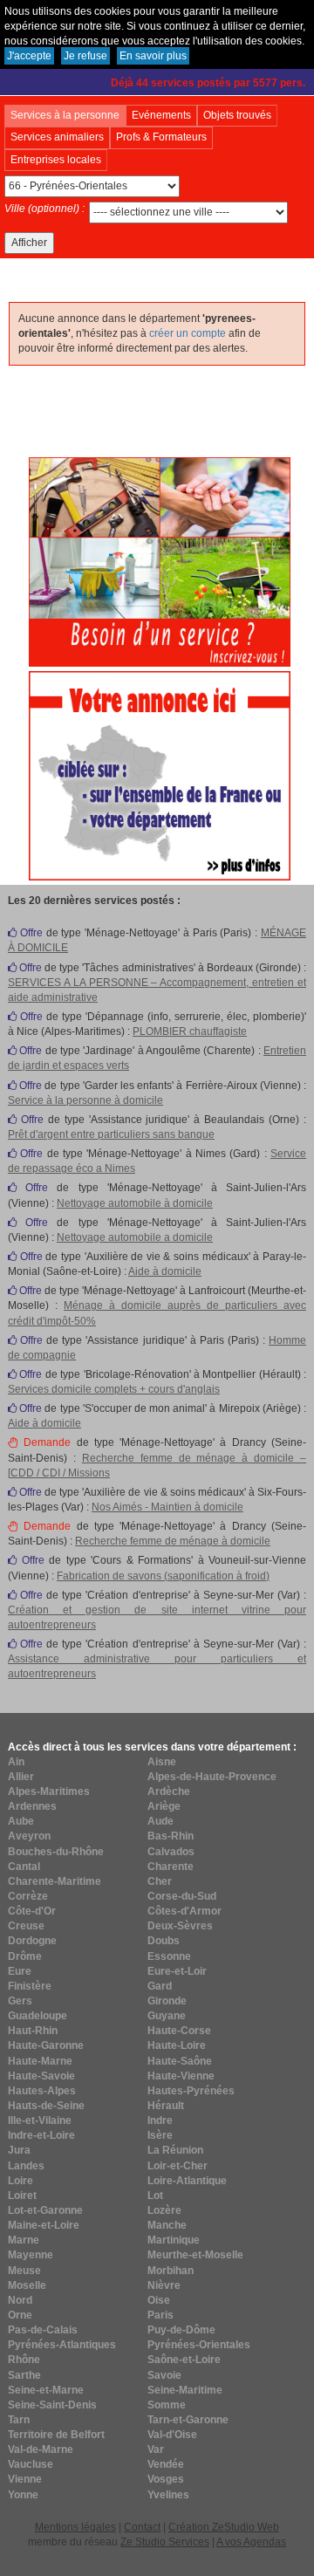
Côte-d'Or (32, 1911)
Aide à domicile (165, 1271)
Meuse (24, 2271)
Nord (20, 2300)
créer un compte (188, 333)
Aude (160, 1821)
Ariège (164, 1806)
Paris (160, 2315)
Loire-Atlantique (187, 2181)
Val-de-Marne (41, 2449)
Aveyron (29, 1836)
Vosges (166, 2479)
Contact (142, 2527)
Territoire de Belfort (56, 2435)
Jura (19, 2150)
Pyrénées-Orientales (199, 2345)
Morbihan (171, 2271)
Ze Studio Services (165, 2542)
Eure (20, 1971)
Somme (167, 2405)
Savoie (164, 2375)
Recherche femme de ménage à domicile (173, 1541)
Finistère (30, 1986)
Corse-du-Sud (182, 1896)
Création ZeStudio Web (224, 2527)
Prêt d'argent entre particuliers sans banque (111, 1134)
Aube (21, 1821)
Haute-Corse (179, 2031)
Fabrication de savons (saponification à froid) (163, 1576)
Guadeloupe (38, 2016)
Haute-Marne (40, 2061)
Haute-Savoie (41, 2076)
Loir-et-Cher (177, 2166)
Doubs (164, 1941)
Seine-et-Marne (46, 2390)
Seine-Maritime (185, 2390)
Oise (159, 2300)
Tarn (19, 2420)
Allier (21, 1777)
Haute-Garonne (46, 2045)
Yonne (23, 2495)
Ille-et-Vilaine (40, 2120)
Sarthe (24, 2375)
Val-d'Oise (172, 2435)
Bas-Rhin (171, 1836)
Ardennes (32, 1806)
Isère (160, 2135)
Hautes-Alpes (42, 2091)
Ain (16, 1762)
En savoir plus (153, 56)
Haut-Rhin (33, 2031)
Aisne (162, 1762)
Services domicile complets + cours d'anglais (114, 1389)
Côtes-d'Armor (184, 1911)
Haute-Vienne (181, 2076)
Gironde (167, 2001)
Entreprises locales (56, 160)
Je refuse (85, 56)
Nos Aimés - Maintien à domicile (167, 1507)
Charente (171, 1867)
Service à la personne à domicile (85, 1100)
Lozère (164, 2210)
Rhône (24, 2360)
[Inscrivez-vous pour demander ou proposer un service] (160, 561)
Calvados (171, 1852)
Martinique (174, 2240)
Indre (160, 2120)
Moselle (27, 2285)
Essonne (169, 1956)
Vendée (166, 2464)
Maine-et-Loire (44, 2225)
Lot (155, 2196)
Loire (20, 2181)
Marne (24, 2240)
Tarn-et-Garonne (188, 2420)
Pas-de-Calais (43, 2330)
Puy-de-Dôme (181, 2330)
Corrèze (28, 1896)
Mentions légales (75, 2527)
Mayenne (31, 2255)
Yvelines (168, 2495)
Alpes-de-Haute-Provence (212, 1777)
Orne (20, 2315)
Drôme (25, 1956)
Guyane (167, 2016)
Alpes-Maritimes (49, 1792)
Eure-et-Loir (177, 1971)
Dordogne (32, 1941)
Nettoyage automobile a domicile (135, 1237)
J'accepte (29, 56)
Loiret (22, 2196)
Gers (20, 2001)
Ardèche (169, 1792)
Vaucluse (31, 2464)
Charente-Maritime (55, 1881)
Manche (167, 2225)
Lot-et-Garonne (45, 2210)
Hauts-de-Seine (46, 2106)
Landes (26, 2166)
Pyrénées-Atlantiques (62, 2345)
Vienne (25, 2479)
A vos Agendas (251, 2542)
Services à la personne (65, 115)
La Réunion (175, 2150)
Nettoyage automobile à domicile (135, 1203)
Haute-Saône (180, 2061)
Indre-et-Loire (41, 2135)
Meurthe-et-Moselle (195, 2255)
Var (156, 2449)
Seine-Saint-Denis (52, 2405)
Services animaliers (57, 137)
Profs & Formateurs (161, 137)
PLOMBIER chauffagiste (190, 1031)
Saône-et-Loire (184, 2360)
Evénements (161, 115)
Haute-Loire (177, 2045)
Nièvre (164, 2285)
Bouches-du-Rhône (56, 1852)
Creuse (26, 1926)
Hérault (166, 2106)
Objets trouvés (237, 115)
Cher (160, 1881)
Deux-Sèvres (180, 1926)
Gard (160, 1986)
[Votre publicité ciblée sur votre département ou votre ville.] (160, 775)
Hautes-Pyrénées (191, 2091)
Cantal (24, 1867)
